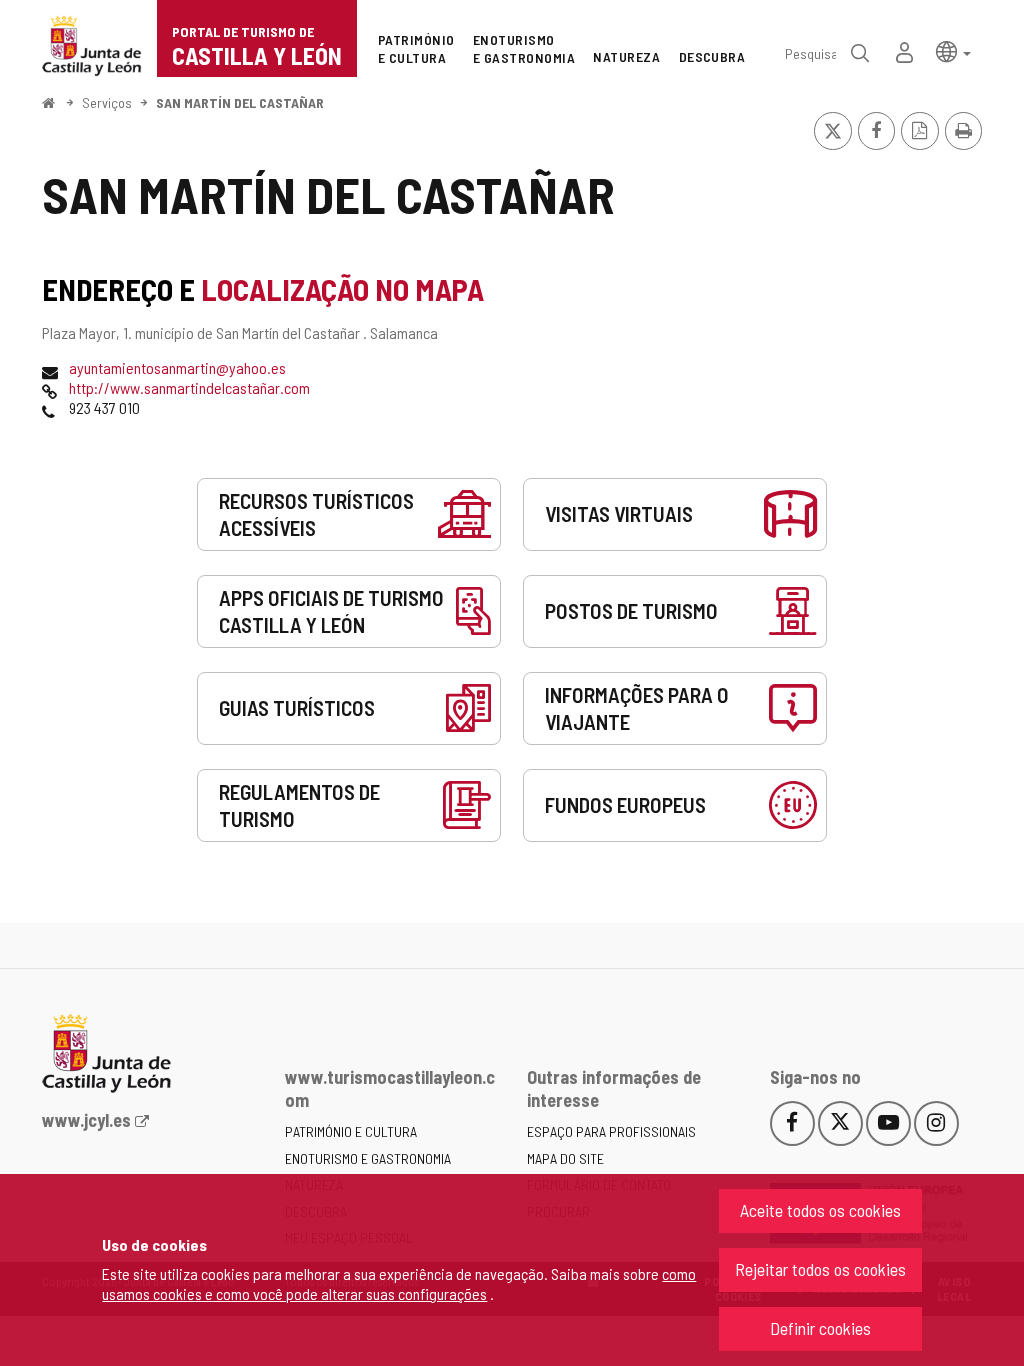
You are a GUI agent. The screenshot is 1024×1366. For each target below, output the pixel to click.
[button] (953, 50)
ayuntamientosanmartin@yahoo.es (177, 367)
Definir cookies (820, 1328)
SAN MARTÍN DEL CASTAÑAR (240, 102)
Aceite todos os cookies (820, 1210)
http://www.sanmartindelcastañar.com (189, 387)
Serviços (107, 102)
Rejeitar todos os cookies (820, 1269)
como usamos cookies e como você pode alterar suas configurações (399, 1283)
